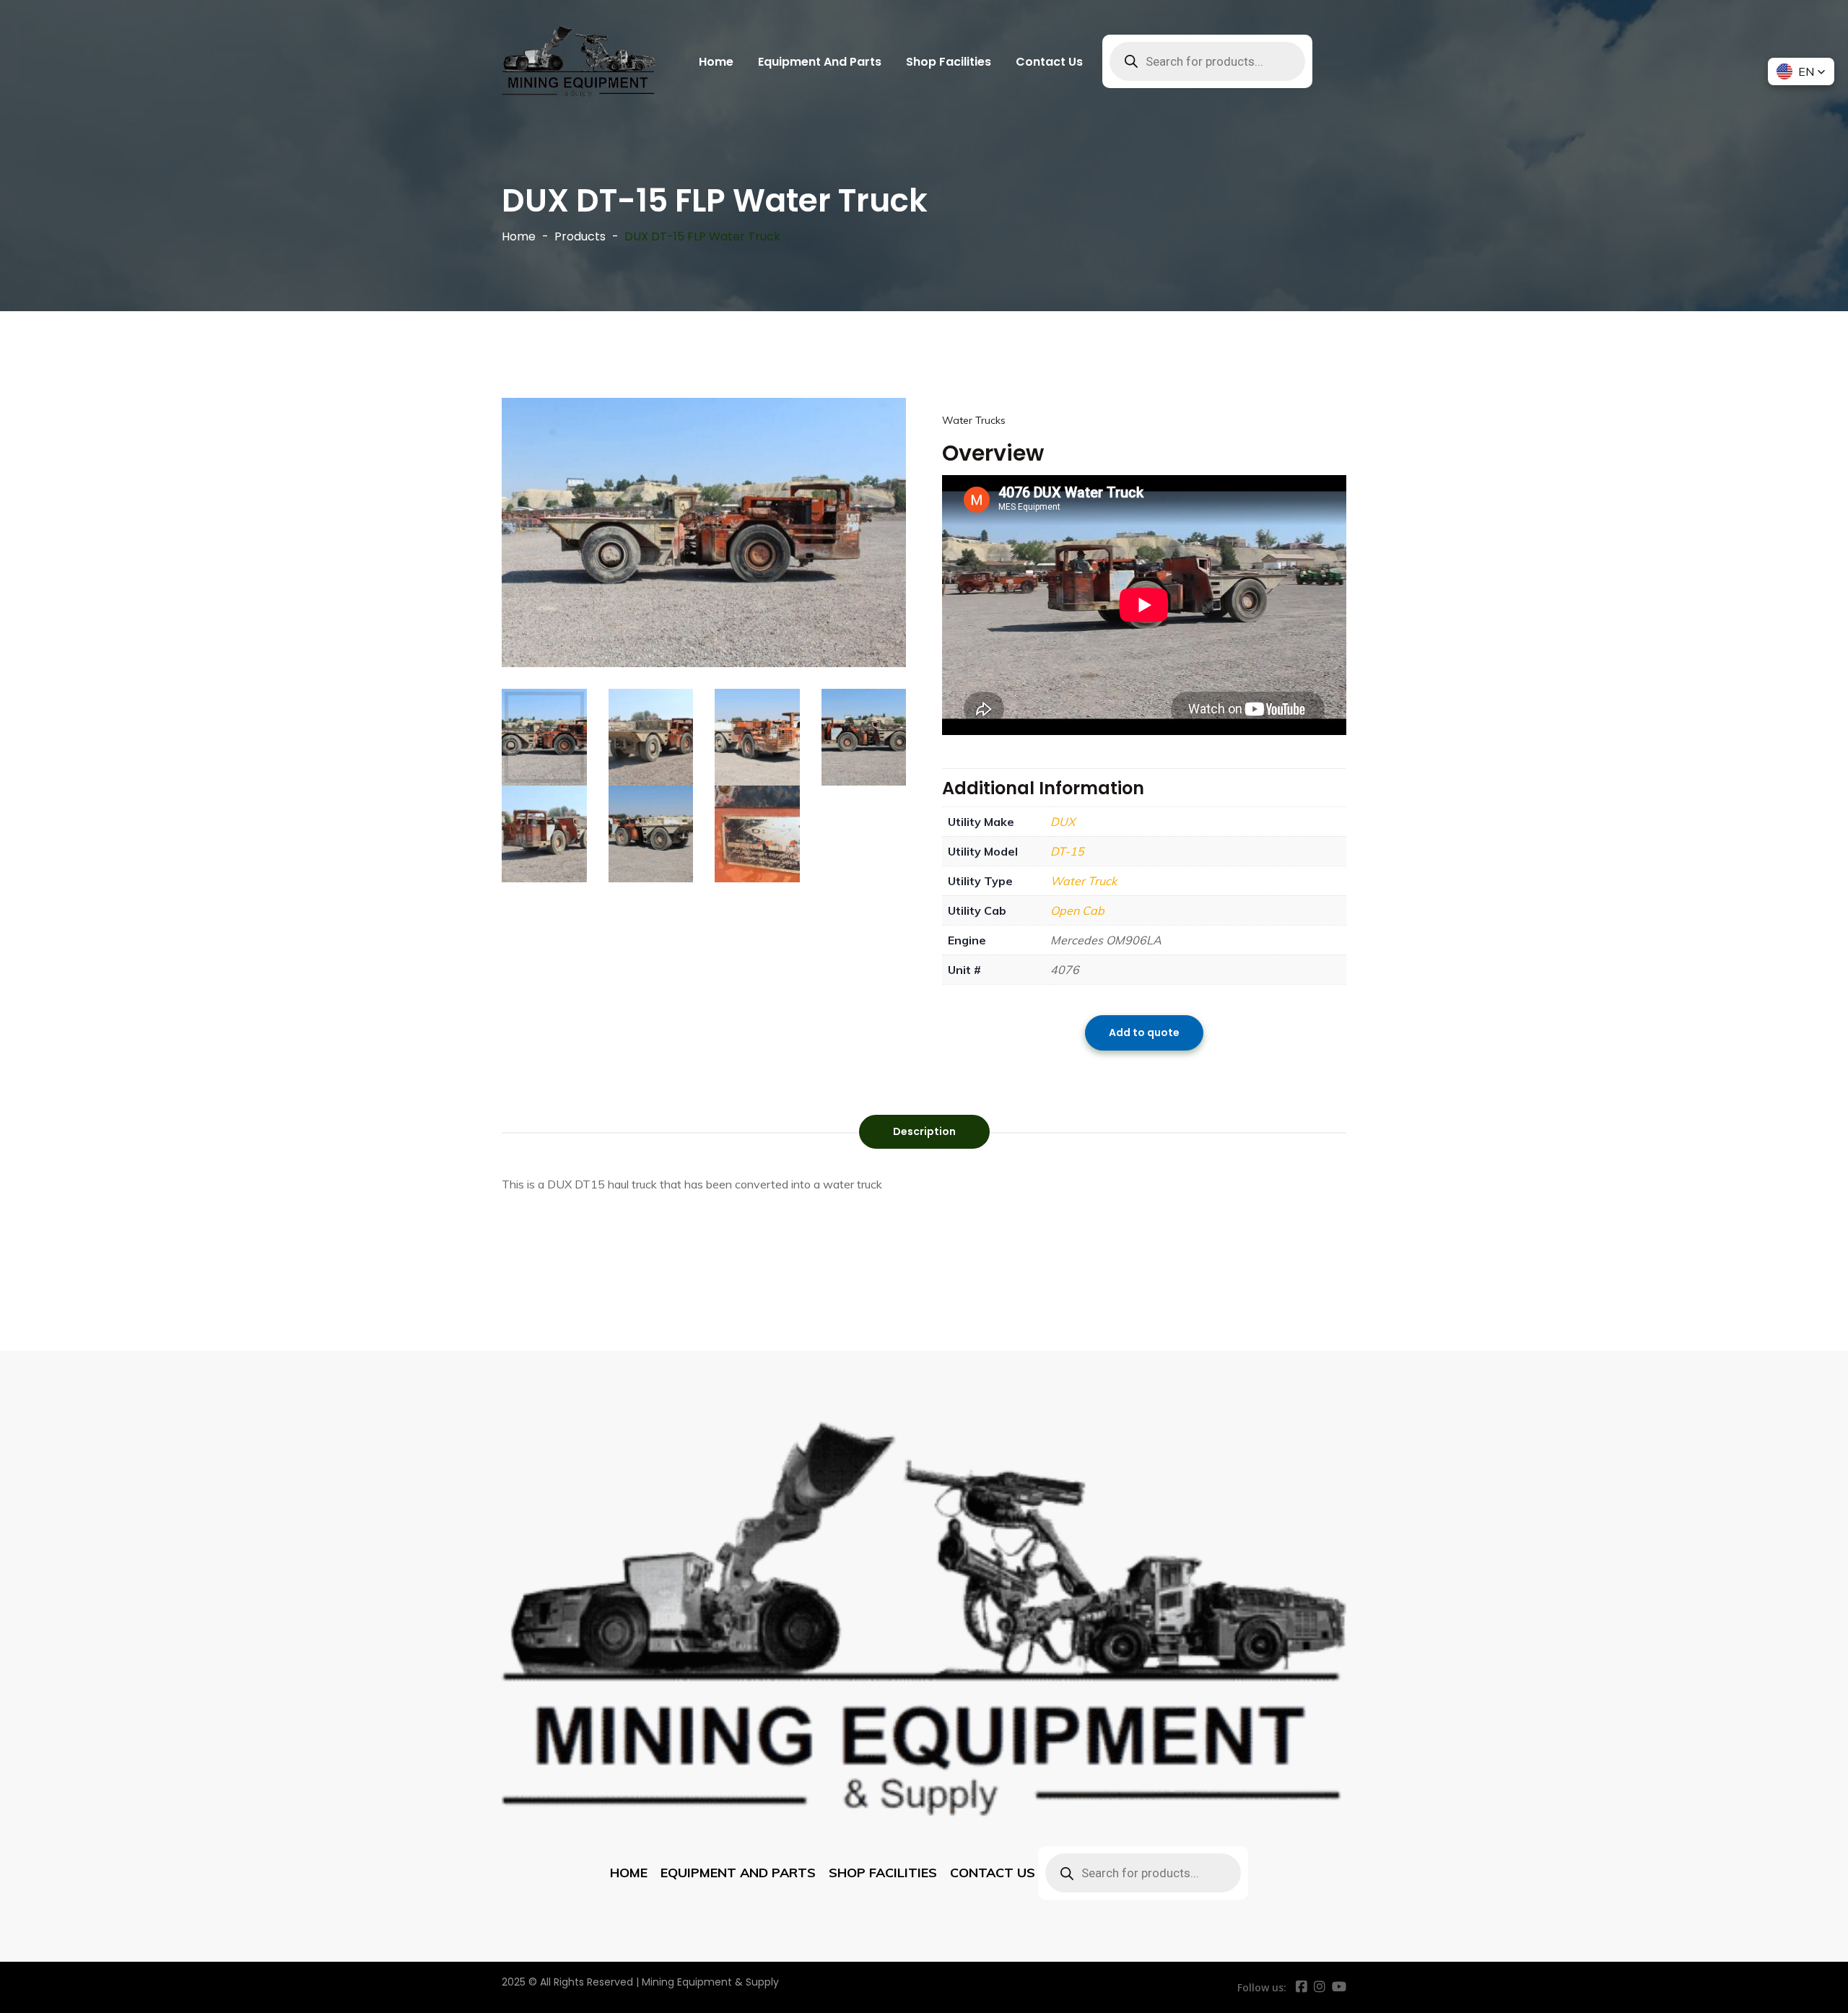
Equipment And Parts (820, 62)
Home (716, 62)
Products (580, 236)
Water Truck (1084, 881)
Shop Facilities (949, 62)
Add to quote (1144, 1032)
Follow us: (1262, 1987)
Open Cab (1077, 910)
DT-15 (1067, 851)
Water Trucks (974, 420)
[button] (1801, 71)
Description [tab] (924, 1131)
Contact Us (1049, 62)
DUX (1063, 822)
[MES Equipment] (579, 61)
